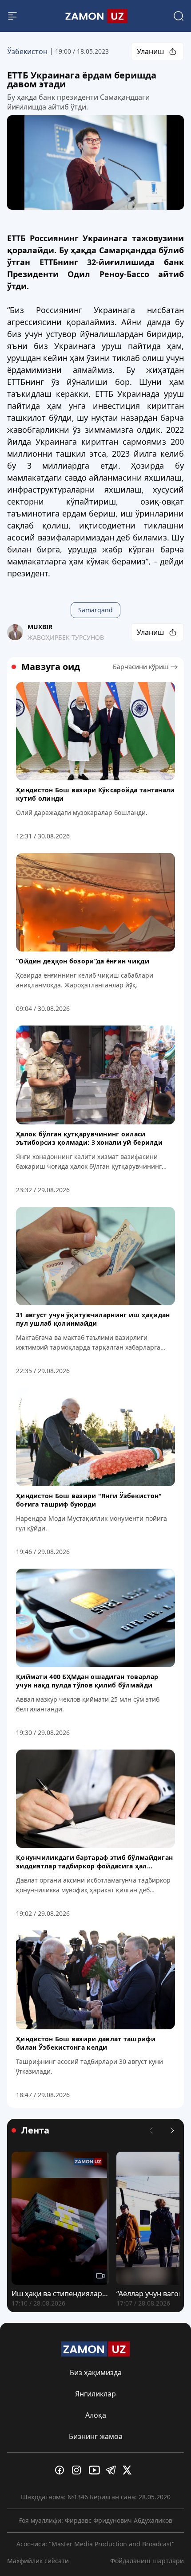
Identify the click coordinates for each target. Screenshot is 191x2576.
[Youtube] (95, 2470)
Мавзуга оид (51, 667)
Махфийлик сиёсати (38, 2561)
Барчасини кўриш (141, 667)
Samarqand (95, 610)
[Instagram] (79, 2470)
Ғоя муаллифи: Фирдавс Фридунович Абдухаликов (96, 2520)
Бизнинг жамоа (96, 2436)
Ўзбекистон (27, 51)
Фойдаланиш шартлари (147, 2561)
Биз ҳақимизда (96, 2372)
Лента (35, 2130)
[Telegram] (112, 2470)
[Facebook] (62, 2470)
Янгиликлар (95, 2394)
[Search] (179, 16)
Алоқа (96, 2415)
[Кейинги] (172, 2130)
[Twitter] (129, 2470)
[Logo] (95, 16)
